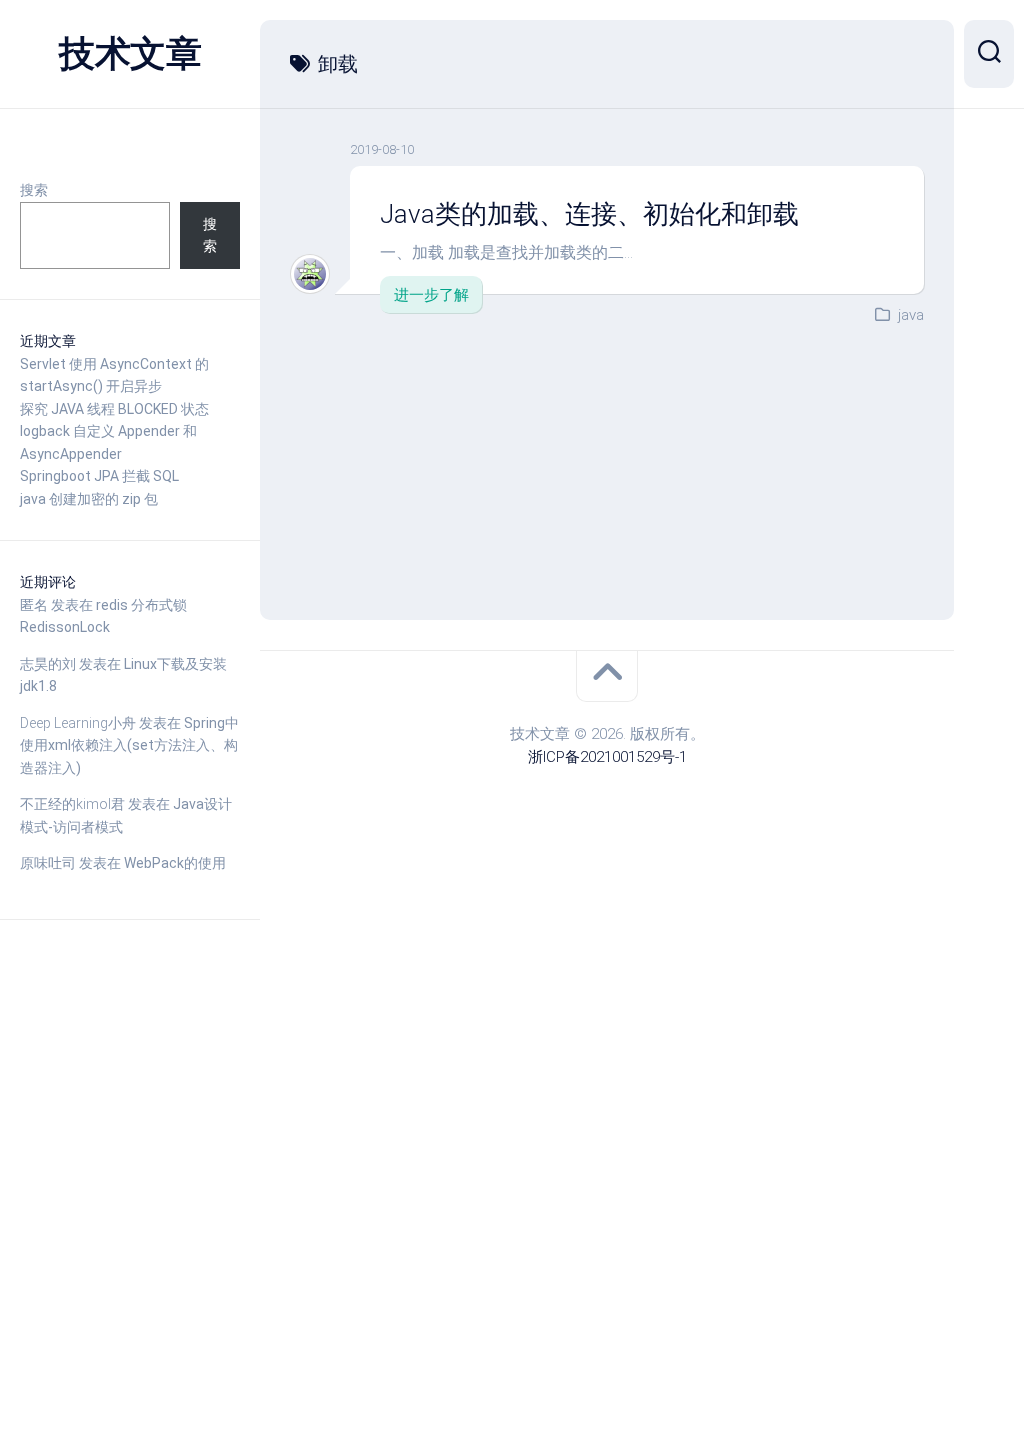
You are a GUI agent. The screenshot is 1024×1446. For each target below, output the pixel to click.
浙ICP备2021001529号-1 (607, 757)
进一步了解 (431, 295)
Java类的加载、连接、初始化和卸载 (589, 214)
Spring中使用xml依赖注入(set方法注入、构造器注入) (129, 745)
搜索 (34, 190)
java (911, 315)
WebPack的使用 (175, 863)
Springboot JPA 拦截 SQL (99, 476)
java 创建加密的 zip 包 (89, 499)
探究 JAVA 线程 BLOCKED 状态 (114, 409)
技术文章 (130, 54)
